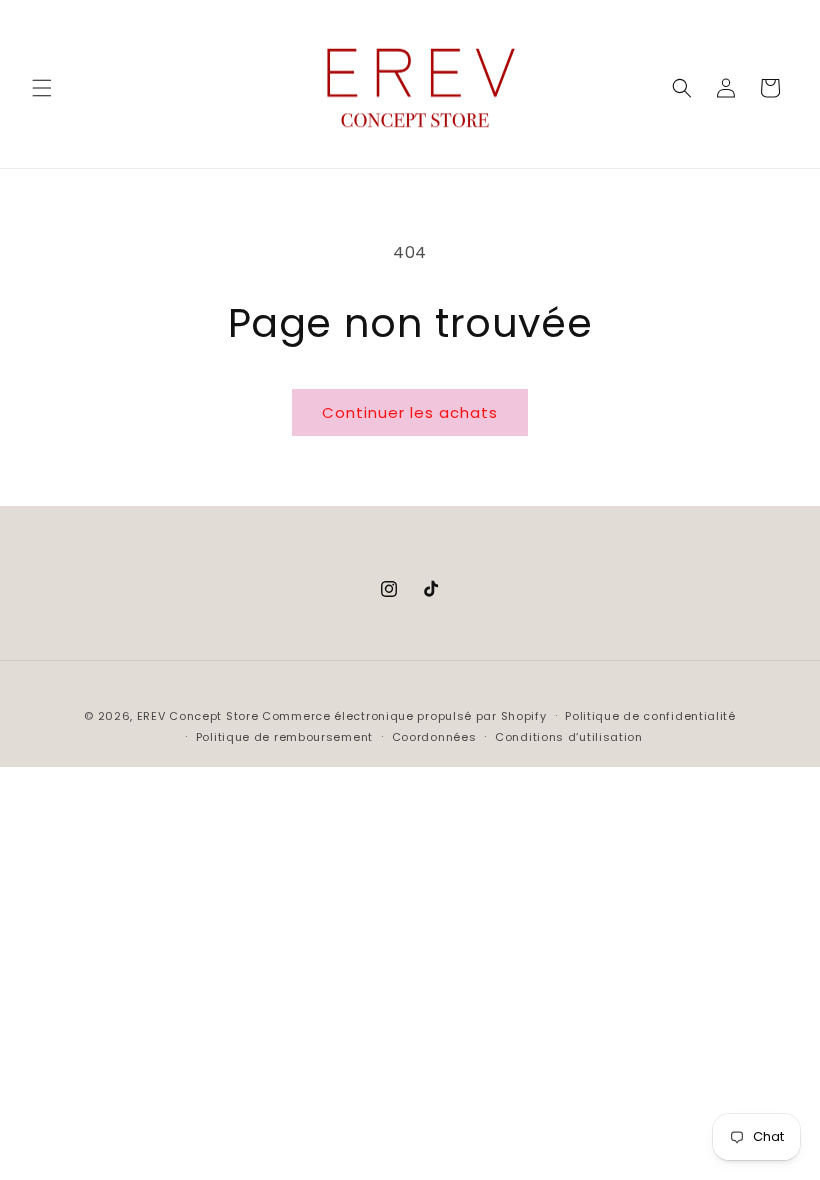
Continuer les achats (410, 412)
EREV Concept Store (198, 716)
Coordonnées (434, 737)
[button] (42, 88)
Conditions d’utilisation (569, 737)
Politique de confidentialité (650, 716)
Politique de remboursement (284, 737)
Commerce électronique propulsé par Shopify (404, 716)
